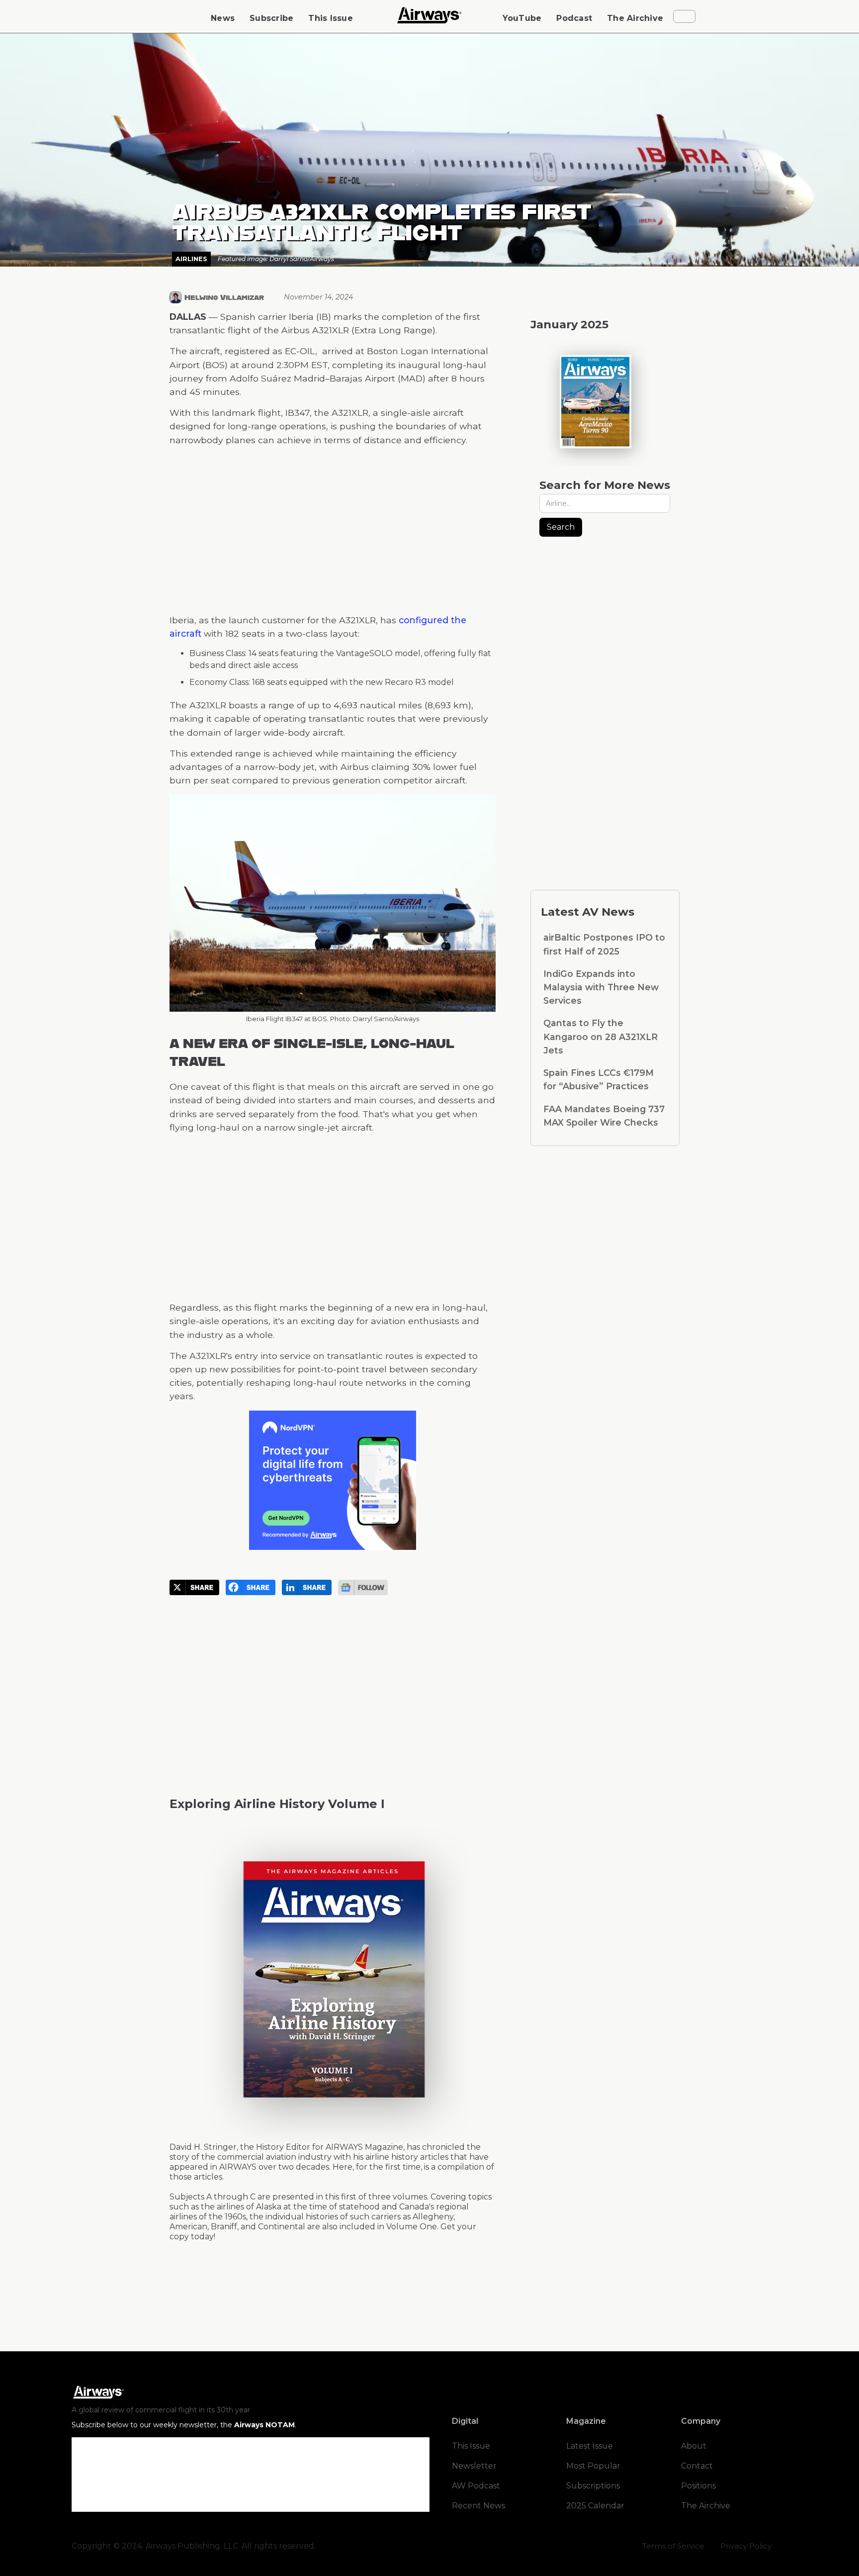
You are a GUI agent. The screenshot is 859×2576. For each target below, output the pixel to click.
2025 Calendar (595, 2506)
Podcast (574, 18)
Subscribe (271, 18)
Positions (698, 2486)
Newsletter (474, 2466)
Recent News (478, 2506)
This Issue (331, 18)
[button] (684, 16)
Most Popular (593, 2466)
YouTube (522, 18)
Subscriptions (593, 2486)
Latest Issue (590, 2446)
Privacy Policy (746, 2546)
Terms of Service (673, 2546)
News (223, 18)
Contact (697, 2466)
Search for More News (605, 485)
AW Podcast (476, 2486)
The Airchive (635, 18)
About (694, 2446)
